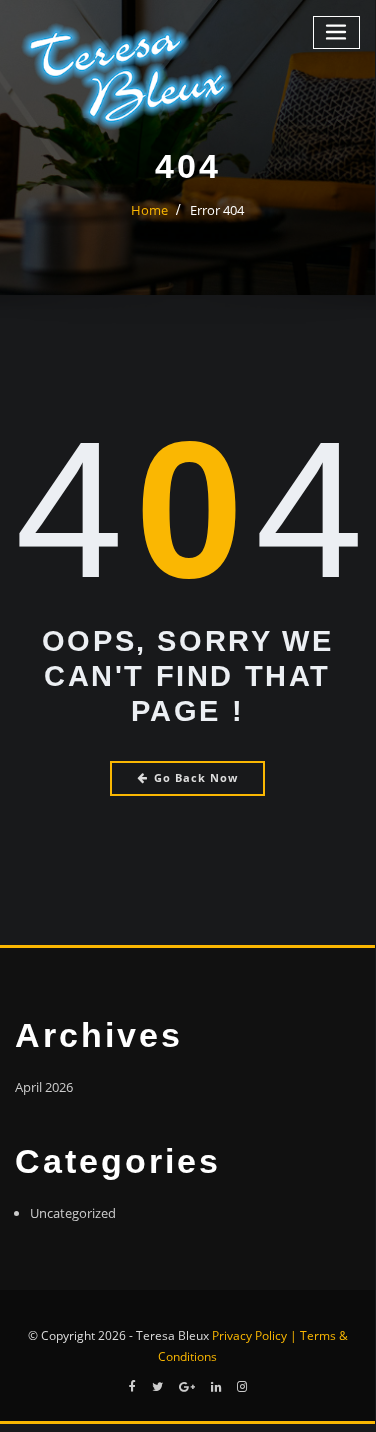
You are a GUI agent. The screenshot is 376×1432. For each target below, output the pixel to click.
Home (149, 210)
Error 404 (217, 210)
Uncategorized (73, 1213)
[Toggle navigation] (337, 32)
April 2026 (44, 1087)
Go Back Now (196, 777)
